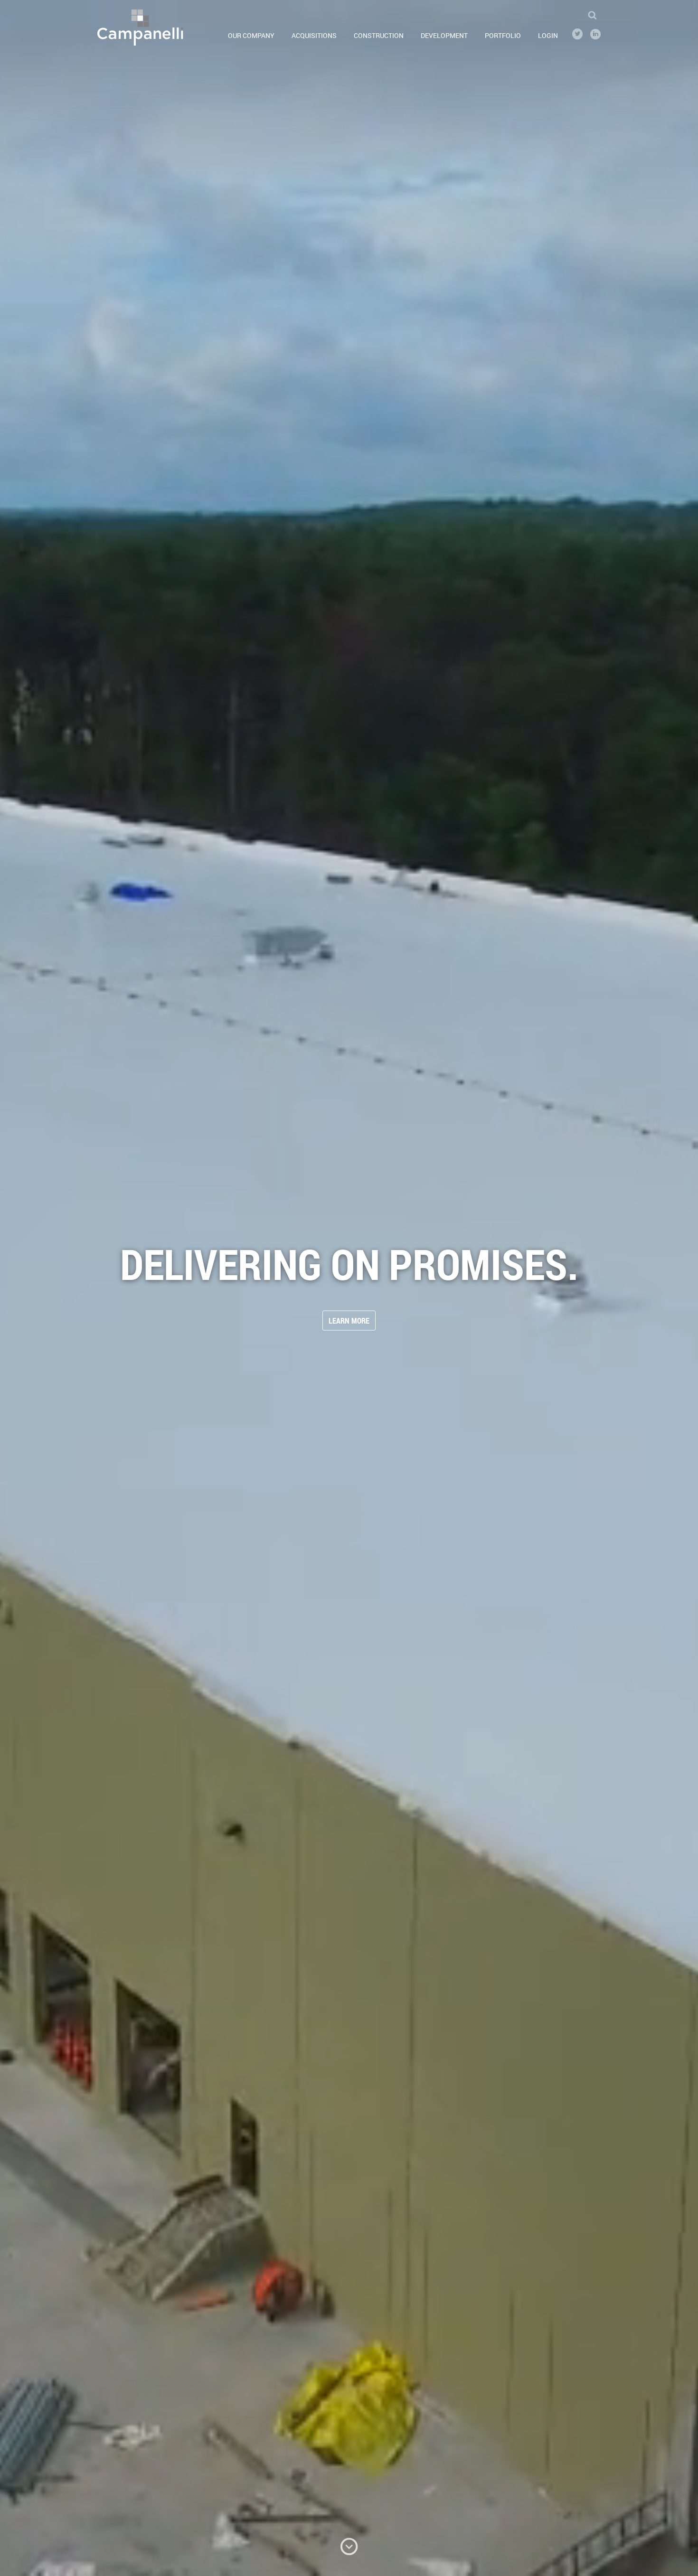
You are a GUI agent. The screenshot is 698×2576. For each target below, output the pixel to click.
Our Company (251, 35)
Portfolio (503, 35)
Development (444, 35)
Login (548, 35)
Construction (379, 35)
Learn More (349, 1321)
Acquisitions (314, 35)
